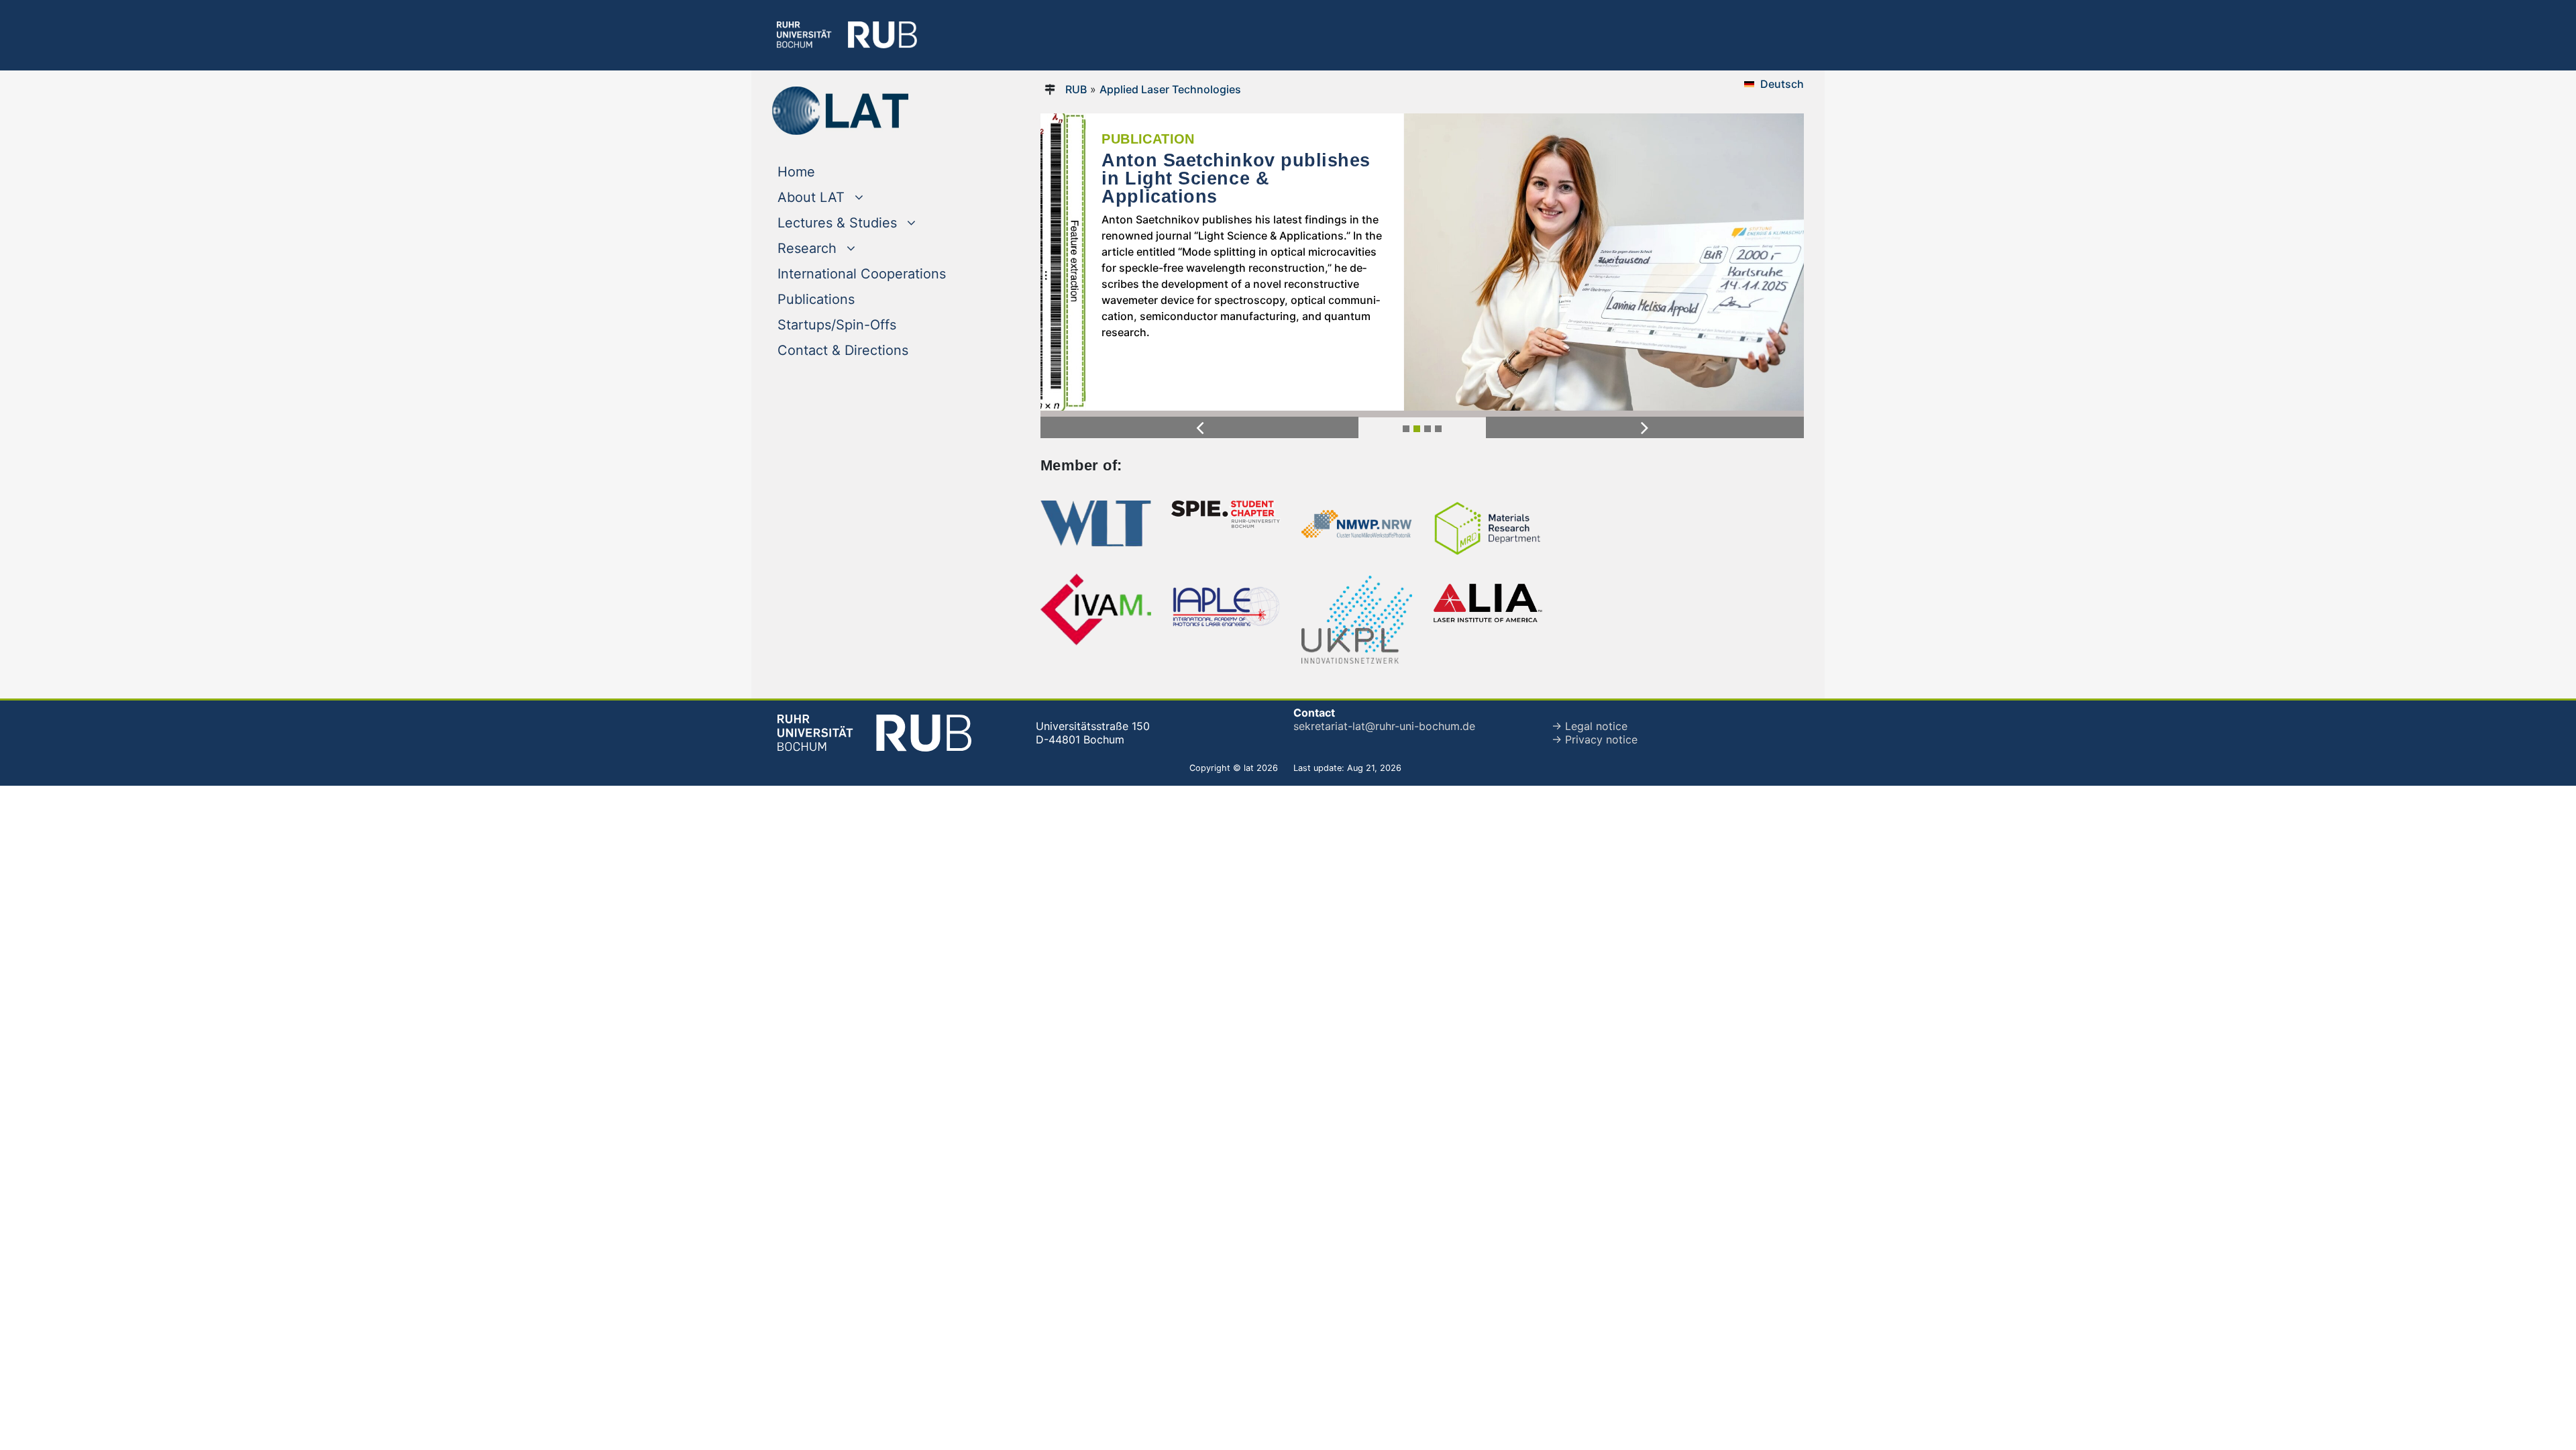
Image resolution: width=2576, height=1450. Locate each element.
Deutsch (1782, 84)
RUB (1076, 89)
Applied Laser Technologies (1170, 89)
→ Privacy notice (1595, 739)
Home (823, 171)
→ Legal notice (1590, 726)
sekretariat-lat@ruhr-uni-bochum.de (1384, 726)
